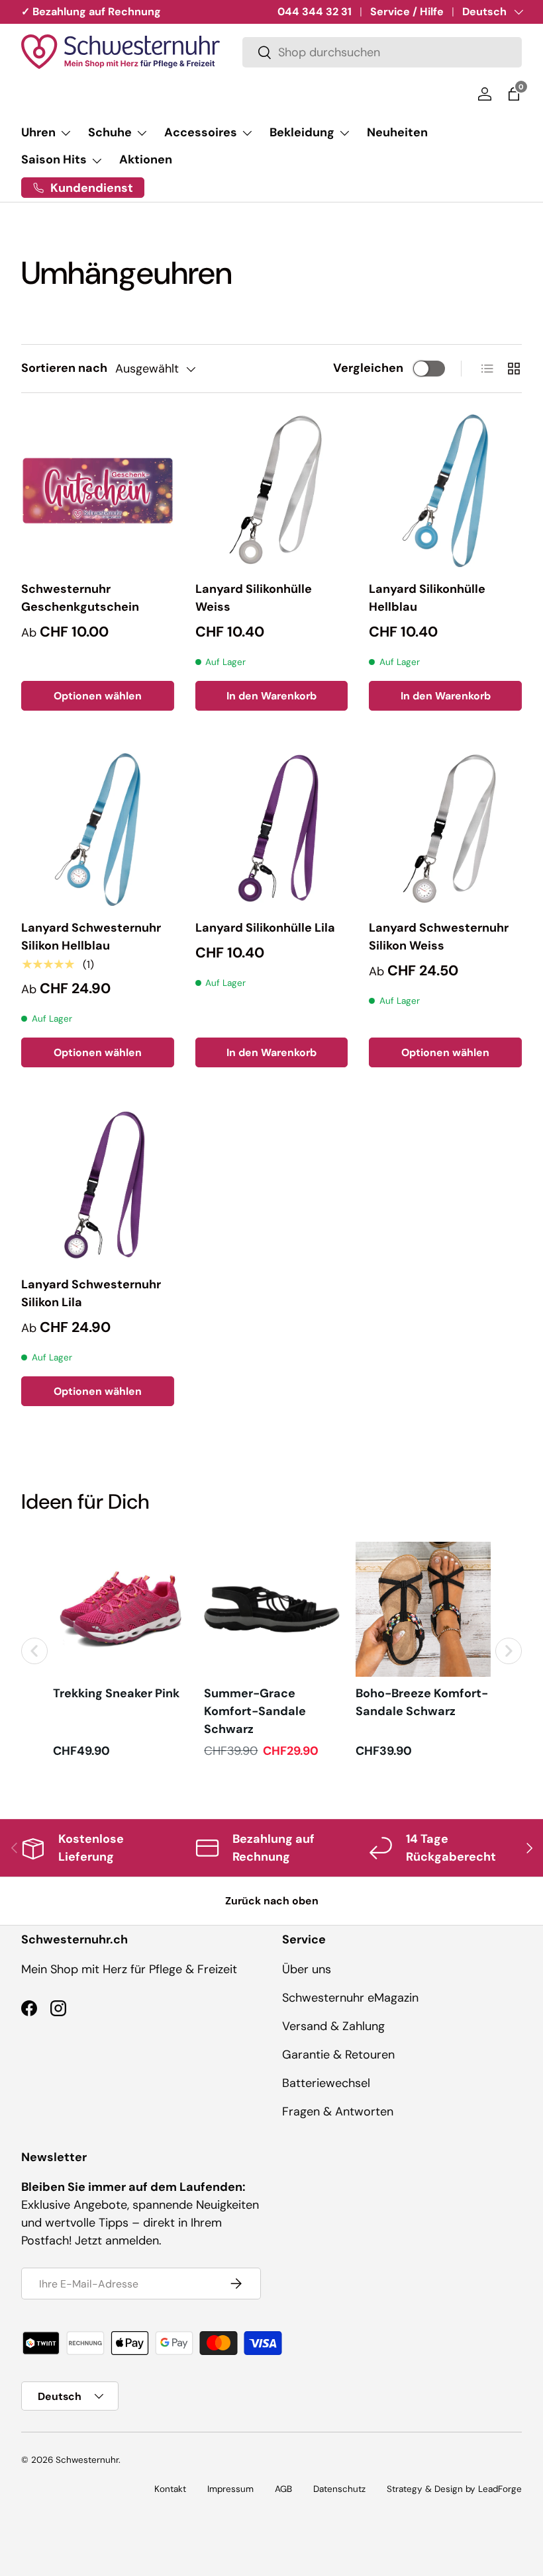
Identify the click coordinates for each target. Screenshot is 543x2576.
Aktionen (146, 159)
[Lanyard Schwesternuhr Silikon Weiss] (445, 829)
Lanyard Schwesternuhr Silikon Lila (91, 1293)
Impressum (230, 2489)
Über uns (307, 1969)
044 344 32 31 (315, 12)
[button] (514, 94)
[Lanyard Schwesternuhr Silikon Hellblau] (98, 829)
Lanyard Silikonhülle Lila (265, 928)
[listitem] (121, 1651)
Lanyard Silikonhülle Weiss (254, 598)
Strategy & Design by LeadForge (454, 2489)
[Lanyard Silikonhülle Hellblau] (445, 491)
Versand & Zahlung (333, 2026)
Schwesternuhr (87, 2460)
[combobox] (382, 52)
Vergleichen (368, 368)
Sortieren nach (64, 368)
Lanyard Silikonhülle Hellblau (427, 598)
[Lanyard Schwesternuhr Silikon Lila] (98, 1186)
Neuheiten (397, 132)
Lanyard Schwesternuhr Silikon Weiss (439, 937)
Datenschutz (339, 2489)
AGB (283, 2489)
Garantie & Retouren (338, 2055)
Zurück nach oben (272, 1901)
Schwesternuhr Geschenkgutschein (80, 598)
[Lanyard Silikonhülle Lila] (272, 829)
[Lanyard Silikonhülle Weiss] (272, 491)
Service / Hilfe (407, 12)
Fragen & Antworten (338, 2111)
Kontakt (170, 2489)
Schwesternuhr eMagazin (350, 1998)
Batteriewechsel (326, 2083)
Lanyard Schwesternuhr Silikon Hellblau (91, 937)
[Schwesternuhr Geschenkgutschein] (98, 491)
